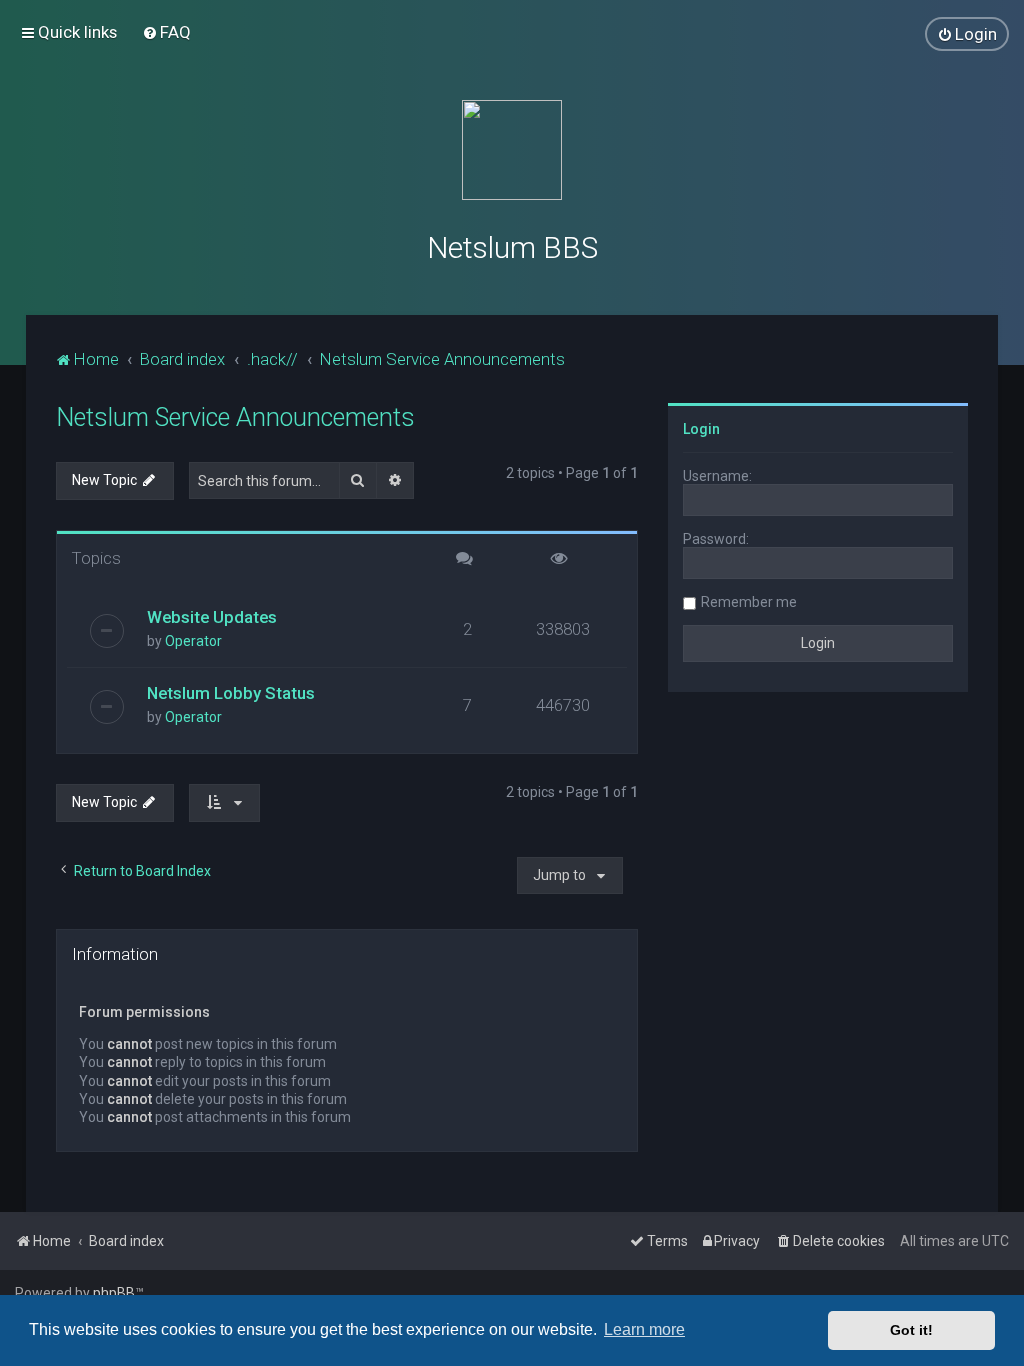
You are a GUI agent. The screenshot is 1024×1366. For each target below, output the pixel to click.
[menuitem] (166, 32)
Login (701, 429)
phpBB (114, 1293)
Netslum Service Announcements (235, 417)
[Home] (512, 150)
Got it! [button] (911, 1330)
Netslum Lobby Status (231, 693)
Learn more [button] (644, 1329)
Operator (193, 641)
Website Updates (212, 617)
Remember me (749, 602)
